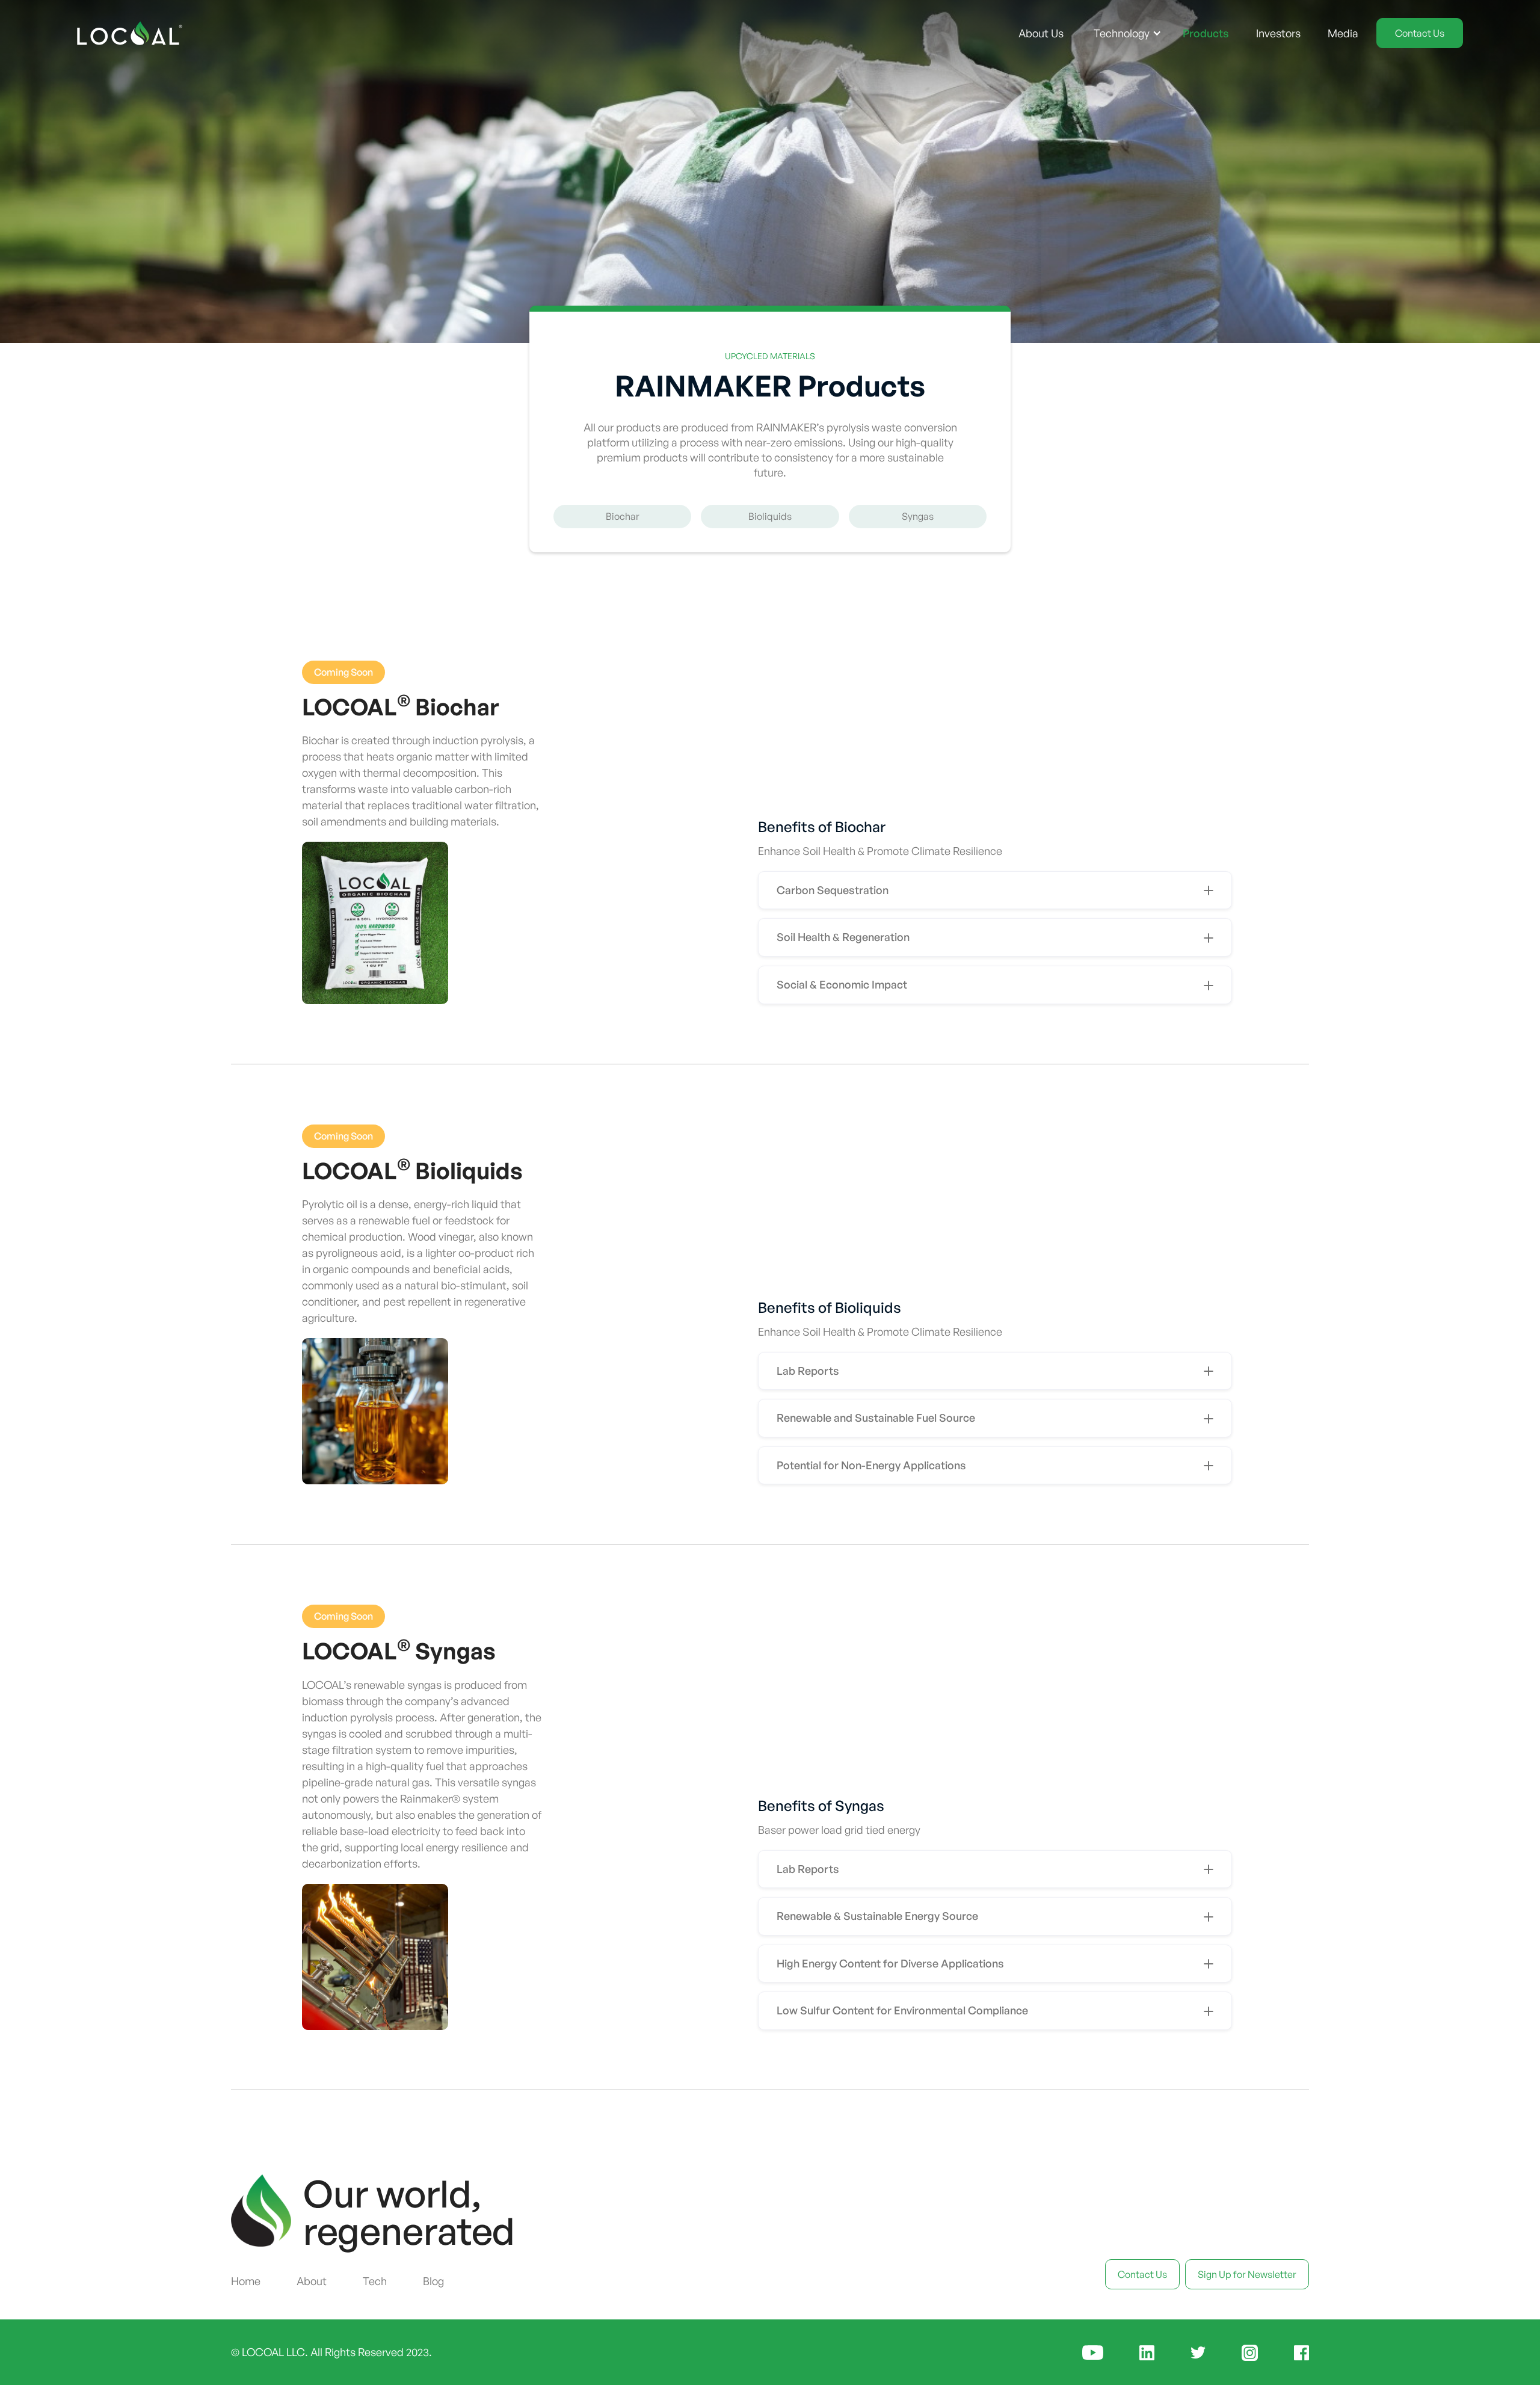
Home (246, 2281)
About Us (1041, 33)
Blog (433, 2281)
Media (1343, 33)
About (312, 2281)
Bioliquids (770, 516)
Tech (375, 2281)
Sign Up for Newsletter (1247, 2274)
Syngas (918, 516)
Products (1206, 33)
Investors (1278, 33)
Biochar (623, 516)
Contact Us (1420, 33)
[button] (1128, 33)
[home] (130, 33)
